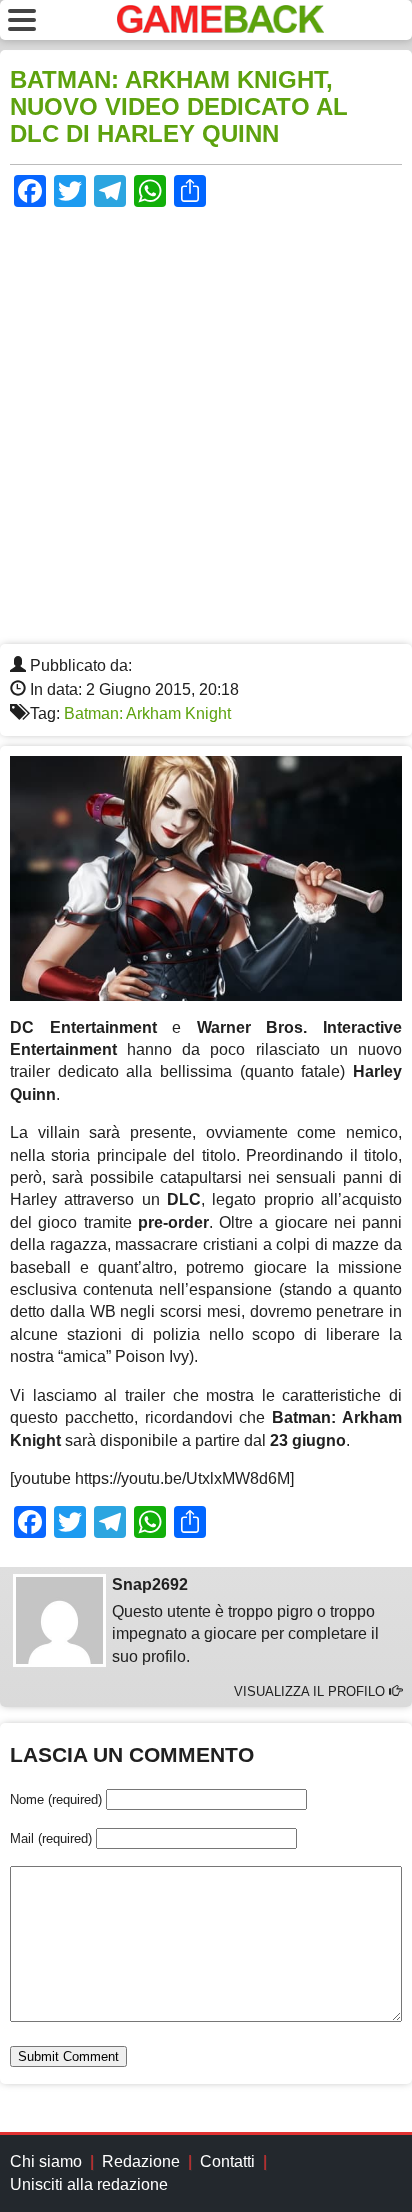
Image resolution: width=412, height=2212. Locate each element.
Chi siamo (46, 2161)
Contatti (227, 2161)
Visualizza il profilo (311, 1691)
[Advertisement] (206, 428)
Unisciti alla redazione (89, 2184)
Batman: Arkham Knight (147, 713)
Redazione (141, 2161)
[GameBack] (220, 27)
